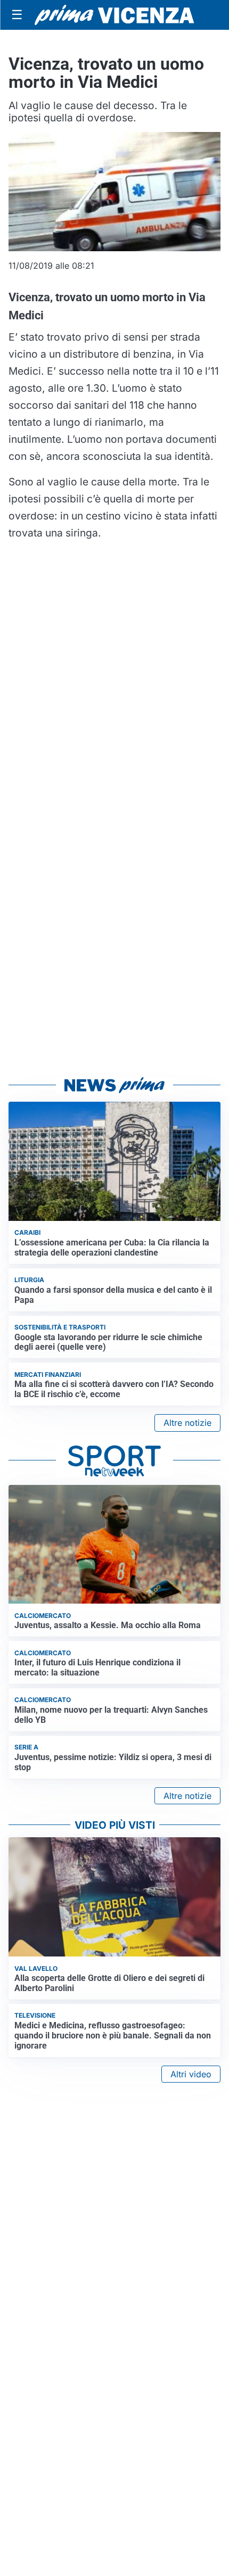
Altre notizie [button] (187, 1423)
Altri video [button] (191, 2074)
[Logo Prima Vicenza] (114, 15)
